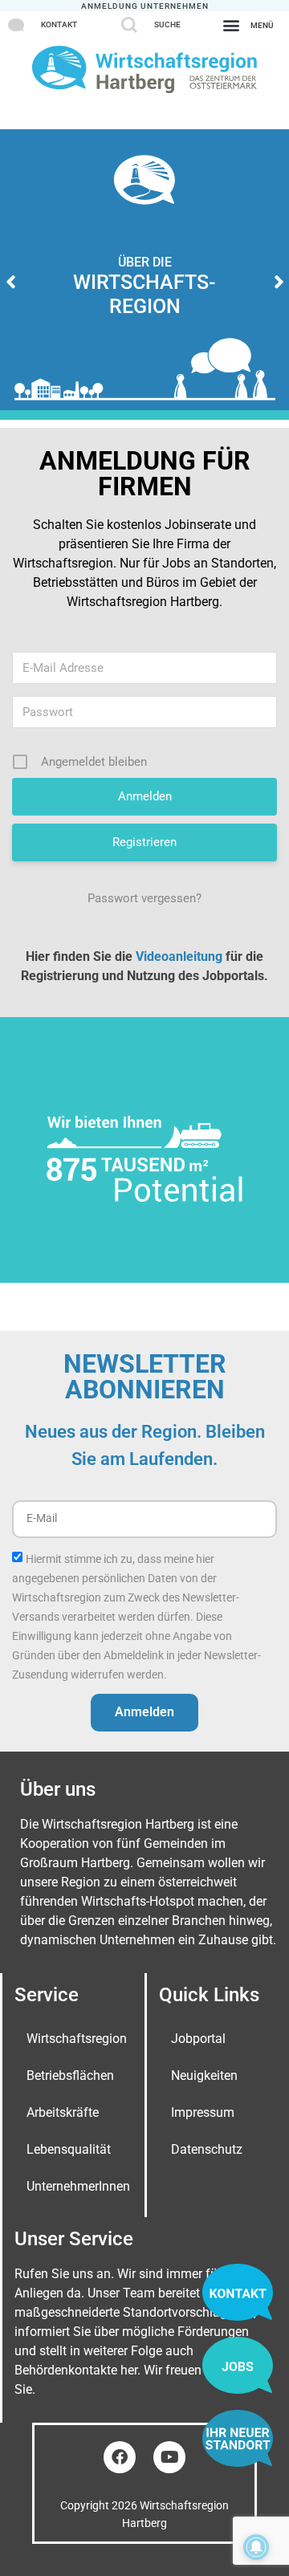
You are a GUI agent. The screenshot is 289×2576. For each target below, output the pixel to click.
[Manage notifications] (256, 2547)
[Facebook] (120, 2457)
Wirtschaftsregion (77, 2039)
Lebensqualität (69, 2149)
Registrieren (144, 842)
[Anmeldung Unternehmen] (145, 6)
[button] (248, 24)
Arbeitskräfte (63, 2112)
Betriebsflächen (70, 2075)
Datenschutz (207, 2149)
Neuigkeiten (204, 2075)
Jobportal (198, 2039)
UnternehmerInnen (78, 2186)
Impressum (203, 2112)
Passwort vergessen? (144, 898)
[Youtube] (169, 2457)
